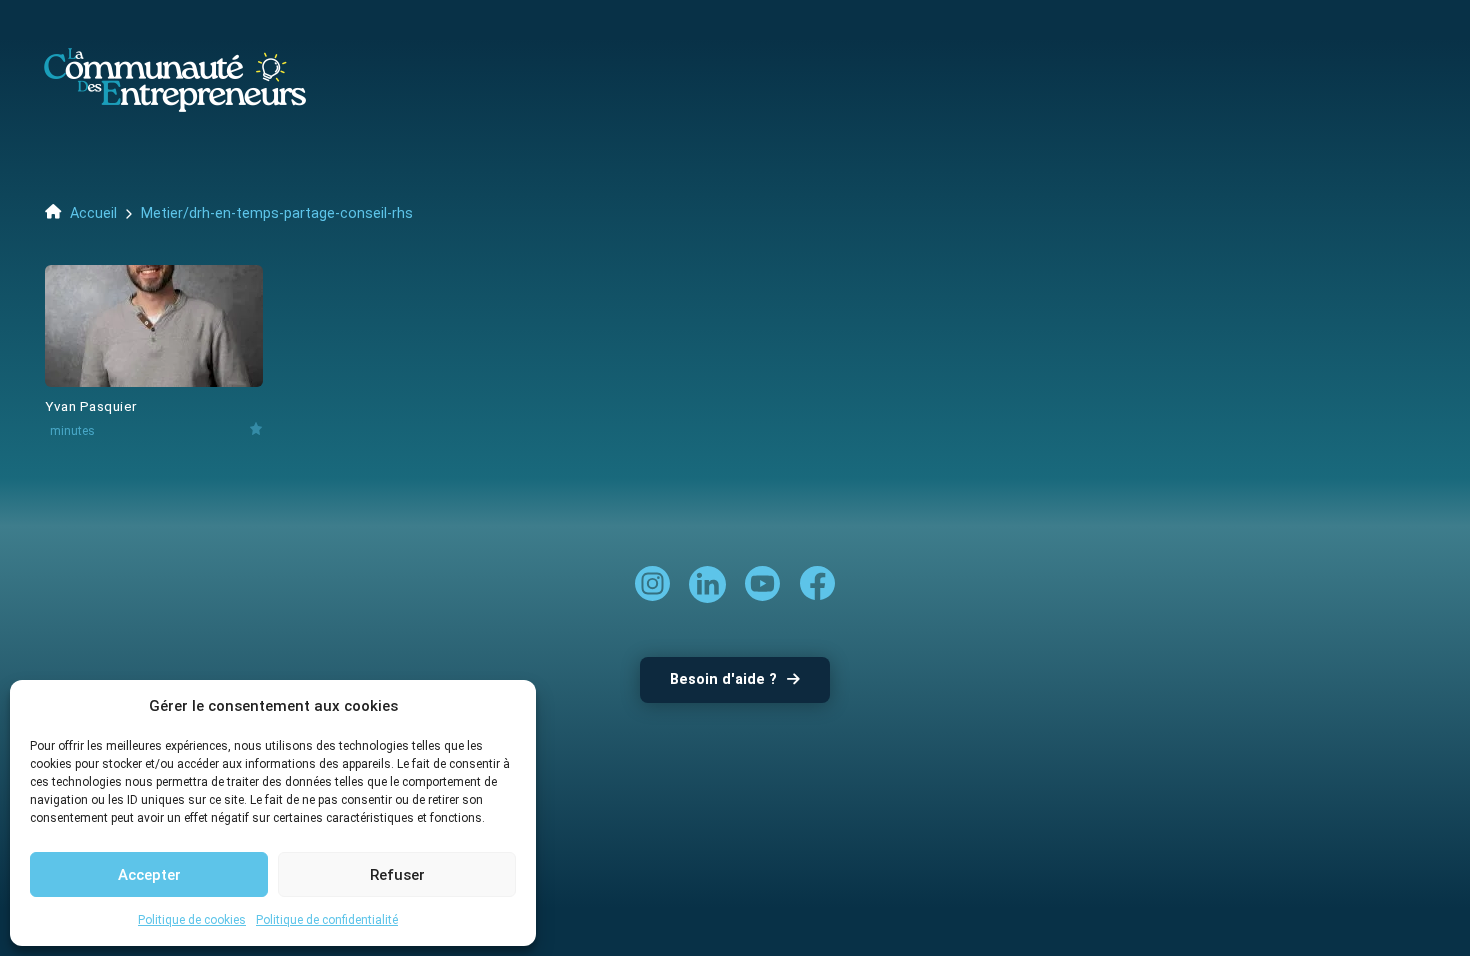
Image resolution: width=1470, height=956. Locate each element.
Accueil (91, 213)
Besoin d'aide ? (723, 679)
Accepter (149, 875)
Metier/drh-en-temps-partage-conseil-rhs (277, 213)
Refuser (397, 875)
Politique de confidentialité (327, 920)
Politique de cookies (192, 920)
